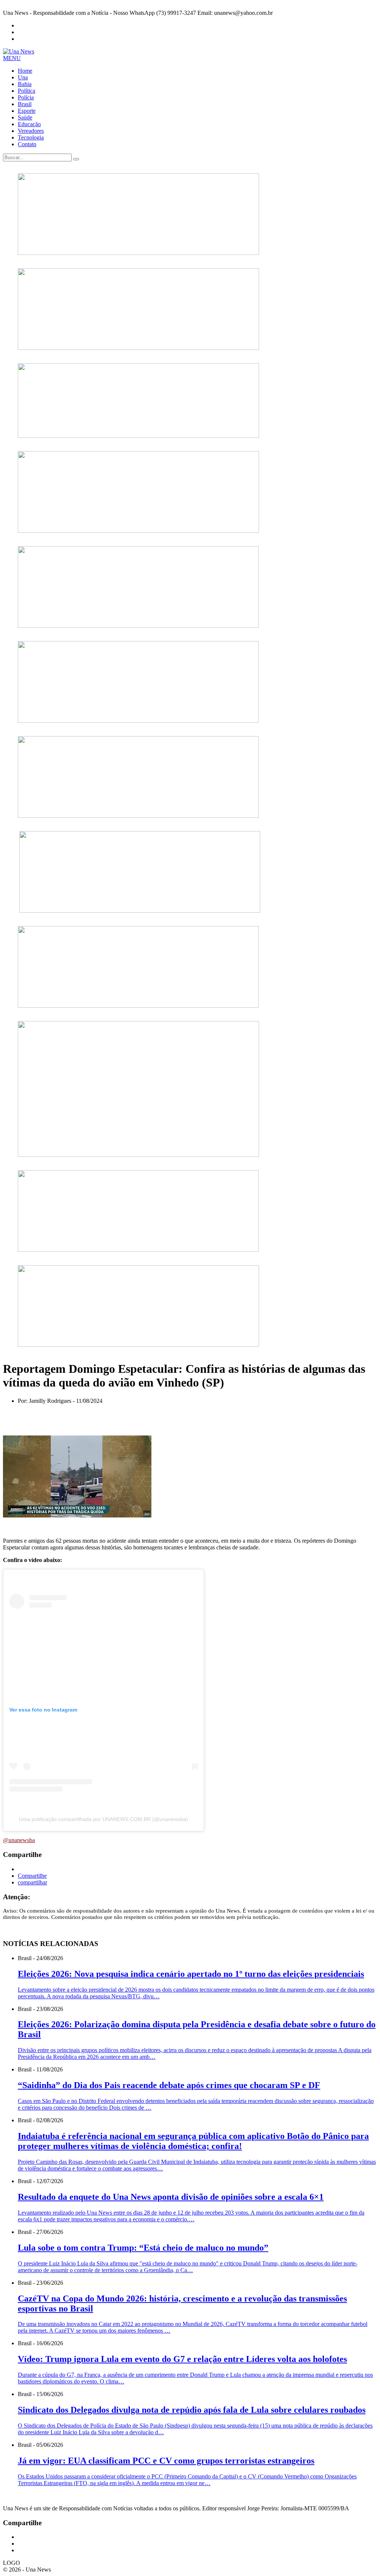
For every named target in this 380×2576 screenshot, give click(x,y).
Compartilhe (32, 1876)
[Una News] (19, 51)
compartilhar (32, 1882)
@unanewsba (19, 1840)
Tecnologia (31, 137)
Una (23, 77)
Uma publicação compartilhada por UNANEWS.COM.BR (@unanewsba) (104, 1819)
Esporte (27, 111)
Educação (29, 124)
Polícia (26, 97)
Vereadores (31, 131)
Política (27, 91)
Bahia (25, 84)
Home (25, 71)
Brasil (25, 104)
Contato (27, 144)
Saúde (25, 117)
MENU (12, 58)
